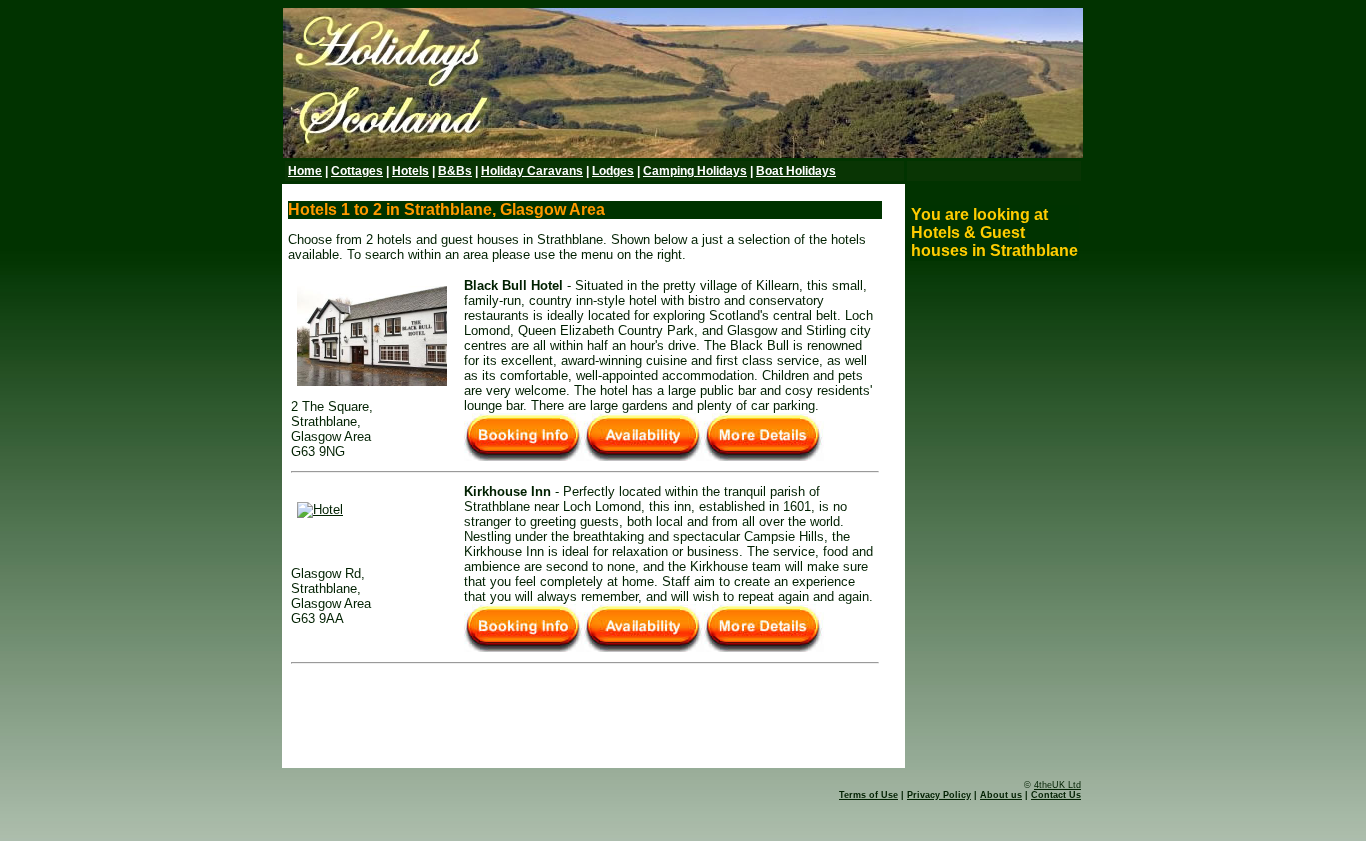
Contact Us (1056, 795)
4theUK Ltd (1057, 785)
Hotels (410, 171)
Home (305, 171)
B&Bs (455, 171)
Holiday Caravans (532, 171)
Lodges (613, 171)
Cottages (357, 171)
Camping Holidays (695, 171)
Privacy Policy (939, 795)
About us (1001, 795)
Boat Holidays (796, 171)
